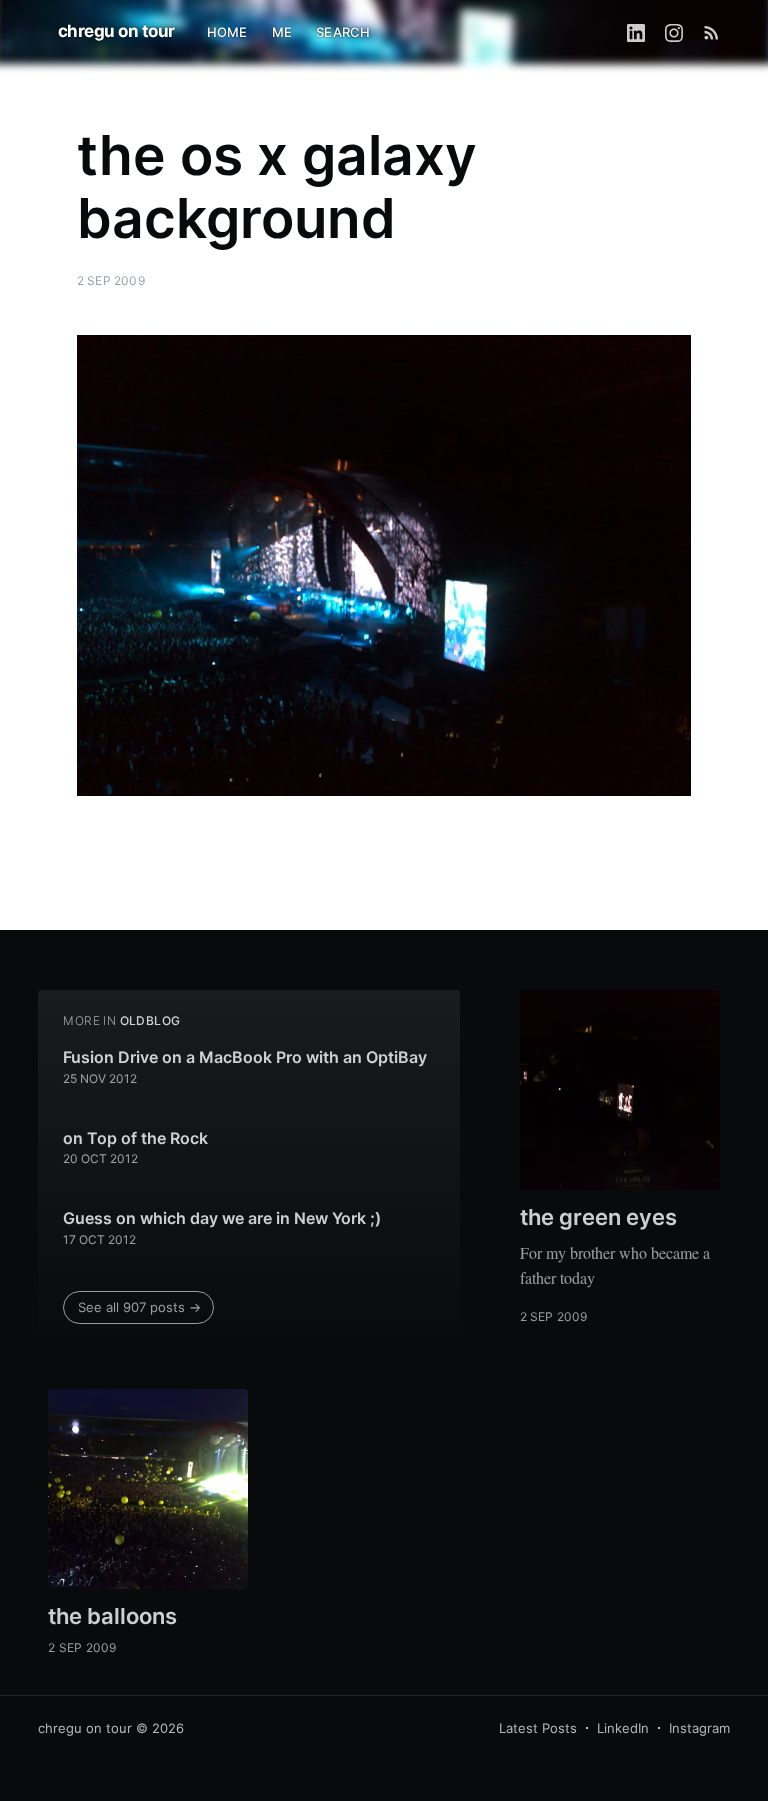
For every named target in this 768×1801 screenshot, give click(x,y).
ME (282, 32)
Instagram (699, 1728)
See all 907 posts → (139, 1307)
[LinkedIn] (636, 32)
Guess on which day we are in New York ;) (222, 1218)
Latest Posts (538, 1728)
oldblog (150, 1020)
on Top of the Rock (135, 1138)
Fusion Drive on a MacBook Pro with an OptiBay (245, 1057)
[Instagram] (674, 32)
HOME (227, 32)
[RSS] (711, 32)
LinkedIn (623, 1728)
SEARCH (343, 32)
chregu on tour (116, 31)
